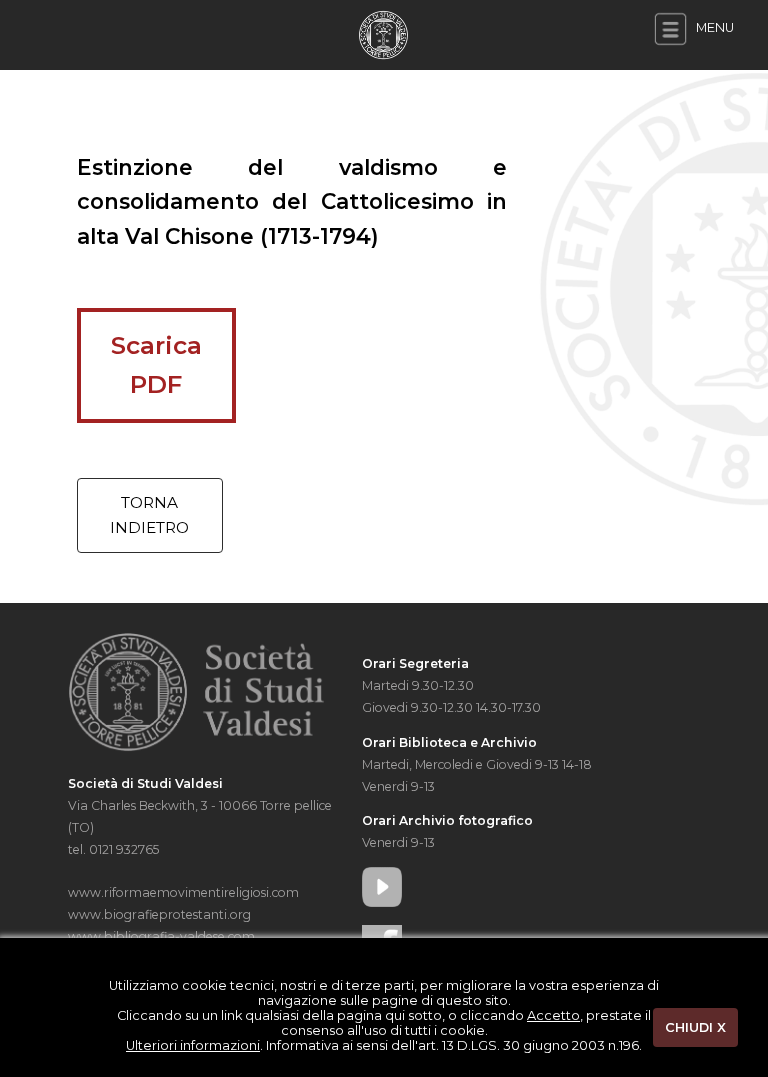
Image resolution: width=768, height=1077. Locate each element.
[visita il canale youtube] (502, 887)
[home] (383, 33)
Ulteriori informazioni (193, 1045)
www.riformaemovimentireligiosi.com (183, 892)
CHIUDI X (695, 1027)
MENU (713, 27)
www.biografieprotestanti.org (159, 914)
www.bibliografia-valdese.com (161, 936)
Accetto (553, 1015)
